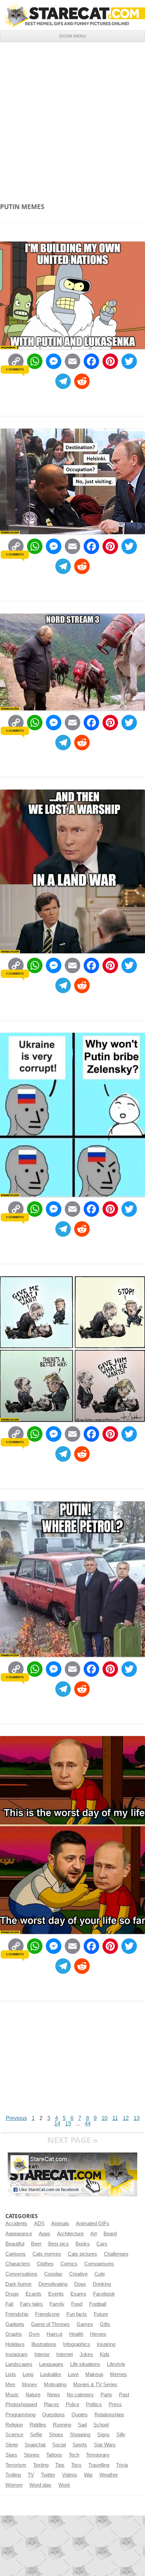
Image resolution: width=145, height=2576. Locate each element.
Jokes (86, 2354)
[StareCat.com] (72, 15)
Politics (94, 2404)
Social (59, 2445)
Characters (18, 2264)
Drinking (102, 2284)
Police (72, 2404)
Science (14, 2435)
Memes (118, 2374)
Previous (16, 2118)
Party (106, 2395)
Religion (14, 2425)
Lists (11, 2374)
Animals (60, 2224)
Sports (80, 2445)
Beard (110, 2234)
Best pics (59, 2244)
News (54, 2395)
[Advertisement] (72, 118)
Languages (51, 2364)
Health (76, 2334)
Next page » (72, 2140)
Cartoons (16, 2254)
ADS (39, 2224)
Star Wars (105, 2445)
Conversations (21, 2274)
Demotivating (53, 2284)
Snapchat (35, 2445)
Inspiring (106, 2344)
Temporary (98, 2455)
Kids (105, 2354)
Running (62, 2425)
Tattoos (54, 2455)
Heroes (98, 2334)
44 (88, 2124)
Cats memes (47, 2254)
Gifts (105, 2324)
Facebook (104, 2294)
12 (126, 2118)
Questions (53, 2415)
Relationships (109, 2415)
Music (12, 2395)
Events (56, 2294)
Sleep (12, 2445)
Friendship (17, 2314)
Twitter (48, 2475)
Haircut (54, 2334)
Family (57, 2304)
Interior (42, 2354)
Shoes (56, 2435)
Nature (33, 2395)
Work (64, 2485)
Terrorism (16, 2465)
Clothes (45, 2264)
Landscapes (19, 2364)
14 (57, 2124)
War (88, 2475)
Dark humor (19, 2284)
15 (68, 2124)
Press (115, 2404)
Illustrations (44, 2344)
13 (137, 2118)
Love (73, 2374)
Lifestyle (116, 2364)
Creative (78, 2274)
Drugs (12, 2294)
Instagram (17, 2354)
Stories (32, 2455)
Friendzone (47, 2314)
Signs (103, 2435)
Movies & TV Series (95, 2385)
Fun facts (77, 2314)
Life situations (85, 2364)
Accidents (16, 2224)
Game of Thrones (50, 2324)
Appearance (19, 2234)
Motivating (55, 2385)
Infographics (77, 2344)
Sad (82, 2425)
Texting (41, 2465)
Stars (11, 2455)
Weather (109, 2475)
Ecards (34, 2294)
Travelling (99, 2465)
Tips (60, 2465)
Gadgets (15, 2324)
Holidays (15, 2344)
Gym (34, 2334)
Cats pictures (82, 2254)
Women (14, 2485)
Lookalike (51, 2374)
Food (77, 2304)
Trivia (122, 2465)
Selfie (36, 2435)
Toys (76, 2465)
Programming (20, 2415)
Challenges (116, 2254)
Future (101, 2314)
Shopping (80, 2435)
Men (10, 2385)
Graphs (14, 2334)
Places (51, 2404)
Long (28, 2374)
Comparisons (99, 2264)
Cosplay (53, 2274)
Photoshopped (21, 2404)
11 (115, 2118)
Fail (9, 2304)
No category (80, 2395)
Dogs (80, 2284)
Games (85, 2324)
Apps (45, 2234)
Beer (36, 2244)
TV (31, 2475)
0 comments (15, 369)
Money (30, 2385)
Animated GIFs (93, 2224)
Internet (65, 2354)
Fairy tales (31, 2304)
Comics (69, 2264)
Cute (100, 2274)
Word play (40, 2485)
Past (124, 2395)
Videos (70, 2475)
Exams (78, 2294)
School (101, 2425)
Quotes (80, 2415)
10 (105, 2118)
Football (98, 2304)
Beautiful (15, 2244)
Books (83, 2244)
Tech (74, 2455)
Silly (121, 2435)
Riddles (38, 2425)
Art (94, 2234)
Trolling (13, 2475)
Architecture (70, 2234)
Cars (102, 2244)
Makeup (94, 2374)
